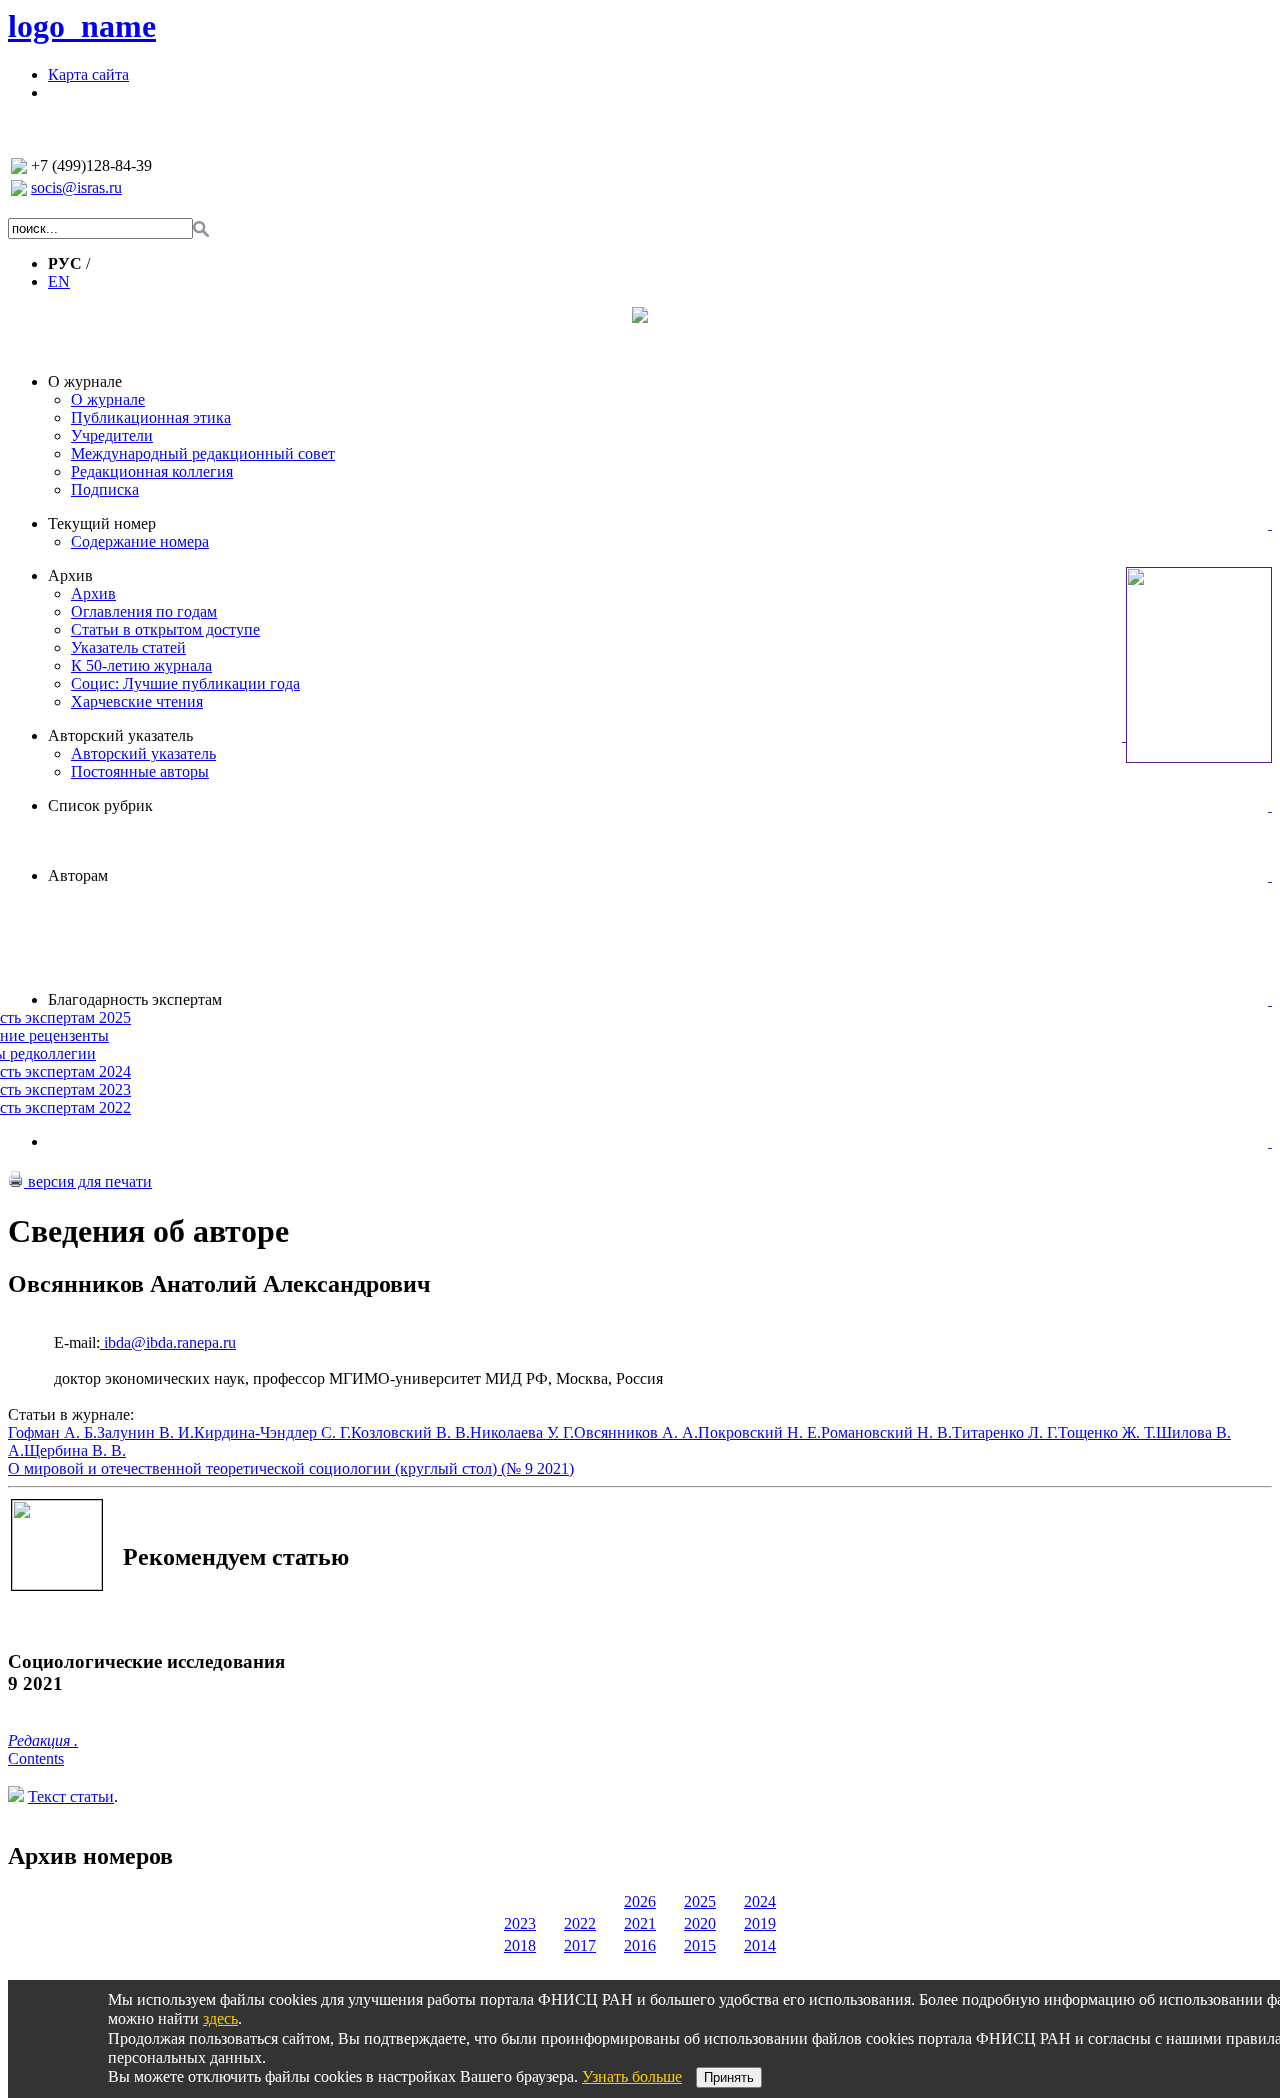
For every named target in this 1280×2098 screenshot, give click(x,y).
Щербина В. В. (75, 1450)
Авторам (78, 875)
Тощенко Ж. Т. (1107, 1432)
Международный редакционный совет (203, 453)
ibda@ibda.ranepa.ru (168, 1342)
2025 (700, 1901)
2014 (760, 1945)
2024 (760, 1901)
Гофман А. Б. (52, 1432)
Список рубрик (100, 805)
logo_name (82, 26)
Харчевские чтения (137, 701)
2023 (520, 1923)
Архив (70, 575)
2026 (640, 1901)
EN (59, 281)
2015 (700, 1945)
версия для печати (88, 1181)
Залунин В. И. (145, 1432)
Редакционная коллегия (152, 471)
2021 (640, 1923)
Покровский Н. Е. (759, 1432)
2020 (700, 1923)
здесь (220, 2018)
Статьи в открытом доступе (165, 629)
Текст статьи (71, 1796)
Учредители (112, 435)
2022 (580, 1923)
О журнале (85, 381)
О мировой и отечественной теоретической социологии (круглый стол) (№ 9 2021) (291, 1468)
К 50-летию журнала (141, 665)
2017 (580, 1945)
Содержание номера (140, 541)
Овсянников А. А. (636, 1432)
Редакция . (43, 1740)
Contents (36, 1758)
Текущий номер (102, 523)
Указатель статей (128, 647)
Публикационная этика (151, 417)
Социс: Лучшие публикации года (185, 683)
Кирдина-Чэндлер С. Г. (272, 1432)
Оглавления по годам (144, 611)
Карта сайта (88, 74)
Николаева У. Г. (522, 1432)
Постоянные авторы (140, 771)
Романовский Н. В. (886, 1432)
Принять (729, 2077)
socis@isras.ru (76, 187)
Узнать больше (632, 2076)
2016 (640, 1945)
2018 (520, 1945)
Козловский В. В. (410, 1432)
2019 (760, 1923)
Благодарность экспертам (135, 999)
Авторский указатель (120, 735)
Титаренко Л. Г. (1005, 1432)
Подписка (105, 489)
